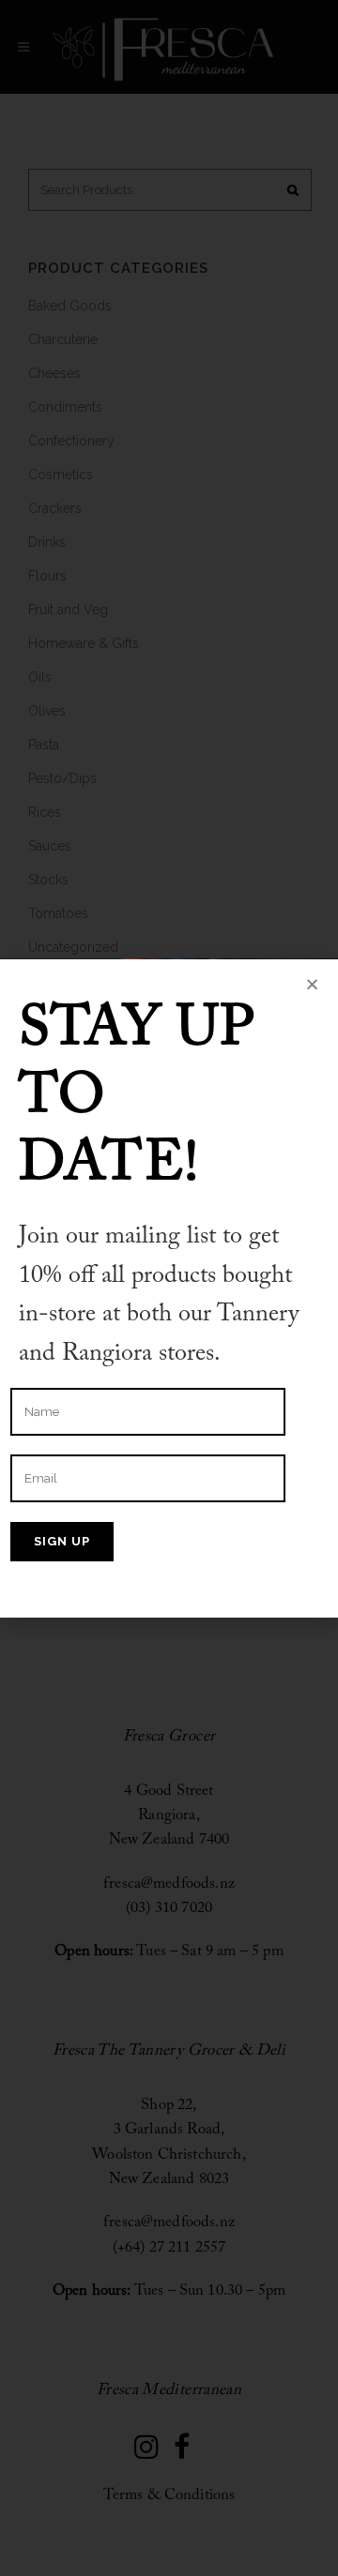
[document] (169, 1288)
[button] (312, 984)
